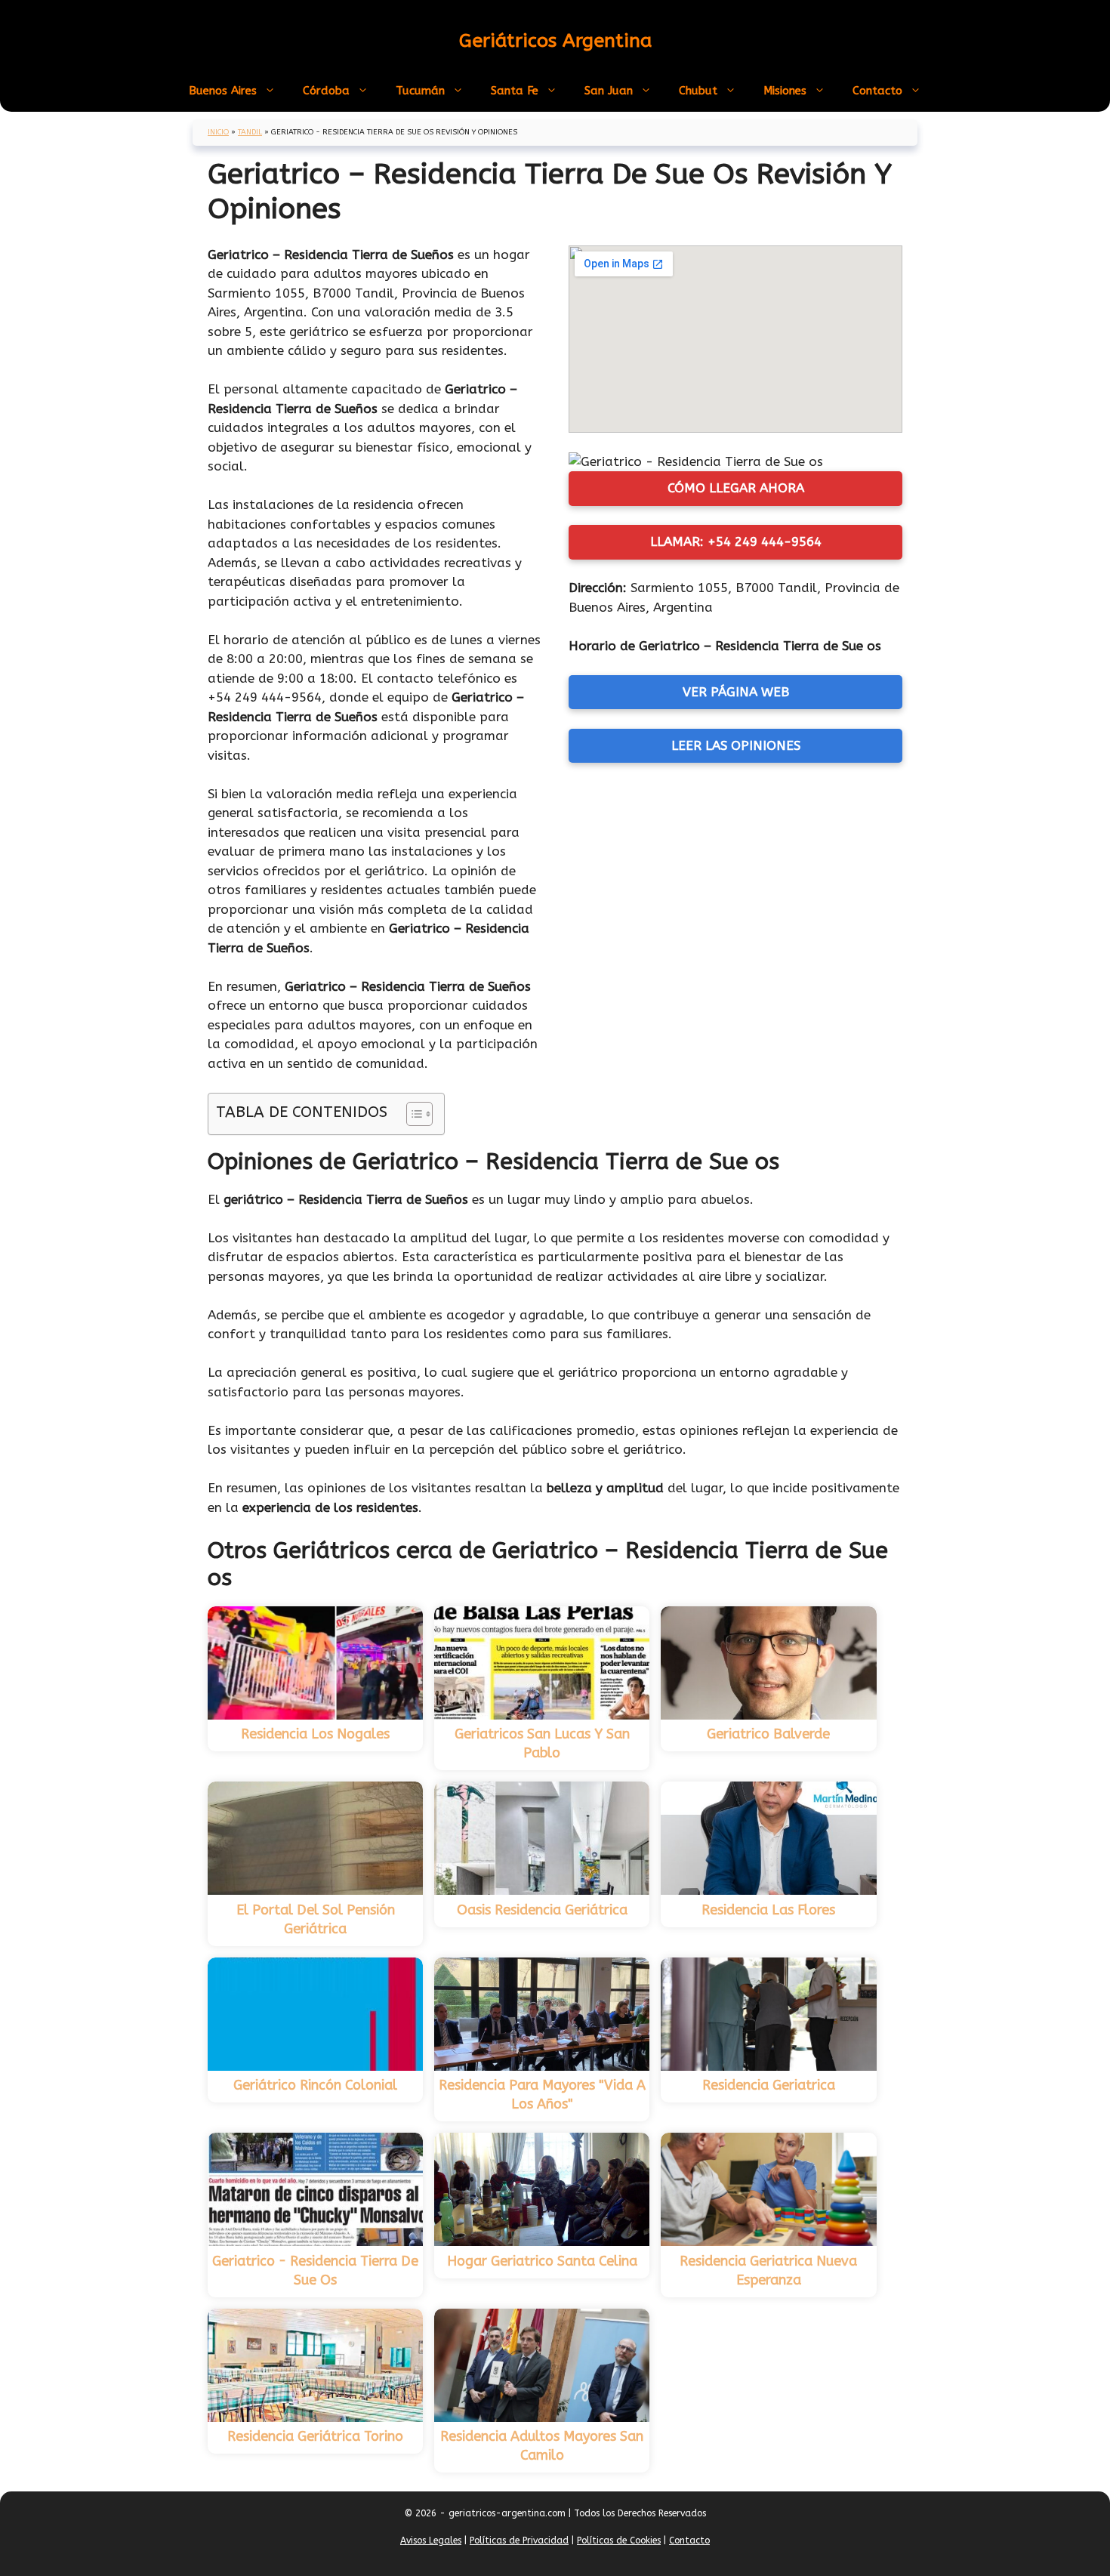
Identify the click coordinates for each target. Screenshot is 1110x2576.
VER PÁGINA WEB (736, 692)
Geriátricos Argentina (555, 41)
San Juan (609, 91)
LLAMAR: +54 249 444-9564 (736, 541)
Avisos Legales (431, 2541)
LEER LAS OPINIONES (736, 745)
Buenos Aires (223, 91)
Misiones (785, 91)
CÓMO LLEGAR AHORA (736, 488)
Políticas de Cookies (619, 2541)
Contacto (877, 91)
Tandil (250, 132)
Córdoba (326, 91)
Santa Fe (515, 91)
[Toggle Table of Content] (412, 1114)
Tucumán (420, 91)
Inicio (218, 132)
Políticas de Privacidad (519, 2541)
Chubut (698, 91)
